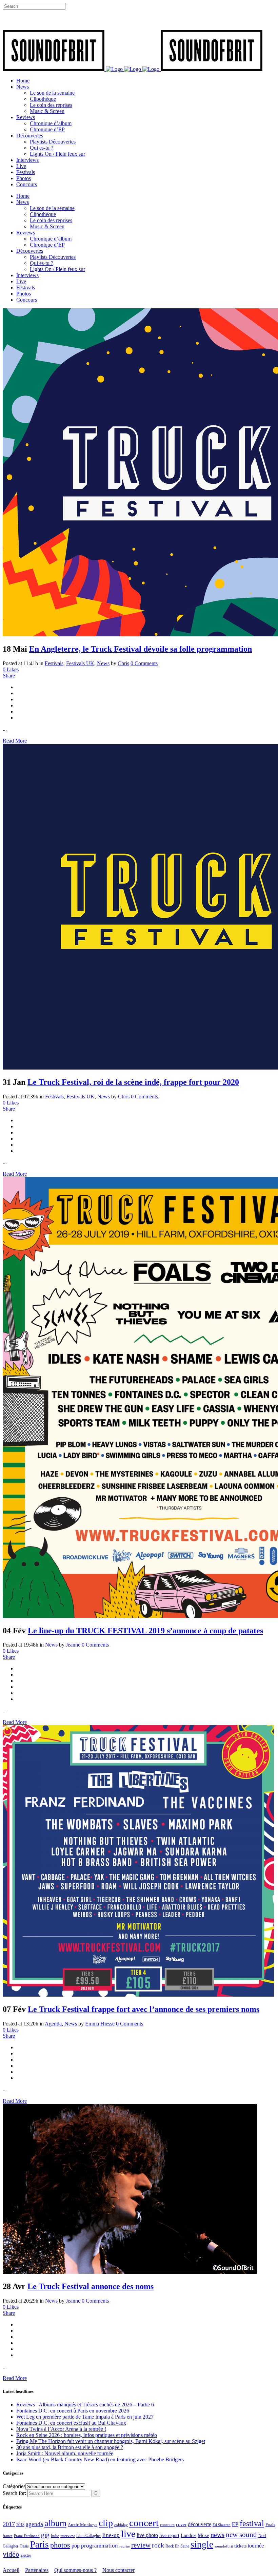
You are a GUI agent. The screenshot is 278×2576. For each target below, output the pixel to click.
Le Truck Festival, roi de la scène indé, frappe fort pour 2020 (133, 1082)
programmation (100, 2546)
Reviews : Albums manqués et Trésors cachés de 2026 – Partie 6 (85, 2405)
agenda (34, 2524)
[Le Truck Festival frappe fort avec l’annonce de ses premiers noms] (138, 1995)
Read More (15, 741)
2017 (9, 2524)
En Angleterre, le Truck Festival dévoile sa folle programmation (141, 649)
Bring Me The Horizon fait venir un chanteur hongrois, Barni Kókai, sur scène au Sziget (111, 2441)
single (202, 2544)
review (141, 2545)
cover (181, 2524)
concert (144, 2523)
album (55, 2523)
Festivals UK (80, 663)
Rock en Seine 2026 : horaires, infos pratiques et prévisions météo (87, 2435)
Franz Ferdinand (27, 2536)
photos (60, 2545)
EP (235, 2524)
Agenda (53, 2024)
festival (252, 2523)
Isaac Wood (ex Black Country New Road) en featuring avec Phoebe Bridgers (100, 2459)
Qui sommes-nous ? (75, 2570)
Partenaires (37, 2570)
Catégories (14, 2486)
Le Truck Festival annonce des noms (91, 2286)
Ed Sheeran (222, 2525)
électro (26, 2555)
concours (167, 2525)
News (103, 663)
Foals (270, 2525)
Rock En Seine (177, 2546)
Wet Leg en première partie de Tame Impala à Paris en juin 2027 (85, 2417)
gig (45, 2535)
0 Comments (144, 663)
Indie (55, 2536)
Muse (203, 2535)
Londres (188, 2535)
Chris (123, 663)
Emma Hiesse (100, 2024)
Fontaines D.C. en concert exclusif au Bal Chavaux (71, 2423)
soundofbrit (224, 2546)
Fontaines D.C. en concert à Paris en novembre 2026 (73, 2411)
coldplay (121, 2525)
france (8, 2536)
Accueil (11, 2570)
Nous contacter (118, 2570)
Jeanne (73, 1645)
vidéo (11, 2554)
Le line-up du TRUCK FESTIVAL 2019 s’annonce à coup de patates (145, 1631)
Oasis (24, 2546)
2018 (20, 2525)
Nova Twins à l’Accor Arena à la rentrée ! (61, 2429)
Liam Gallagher (89, 2536)
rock (158, 2545)
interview (68, 2536)
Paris (39, 2544)
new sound (241, 2535)
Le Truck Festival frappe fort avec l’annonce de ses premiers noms (144, 2009)
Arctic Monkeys (83, 2525)
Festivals (54, 663)
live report (169, 2535)
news (217, 2535)
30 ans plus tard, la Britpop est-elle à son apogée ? (70, 2447)
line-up (111, 2535)
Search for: (14, 2493)
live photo (147, 2535)
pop (76, 2546)
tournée (256, 2546)
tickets (240, 2546)
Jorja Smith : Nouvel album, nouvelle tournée (65, 2453)
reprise (125, 2546)
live (128, 2534)
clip (106, 2523)
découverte (200, 2524)
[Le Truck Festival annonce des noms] (130, 2272)
